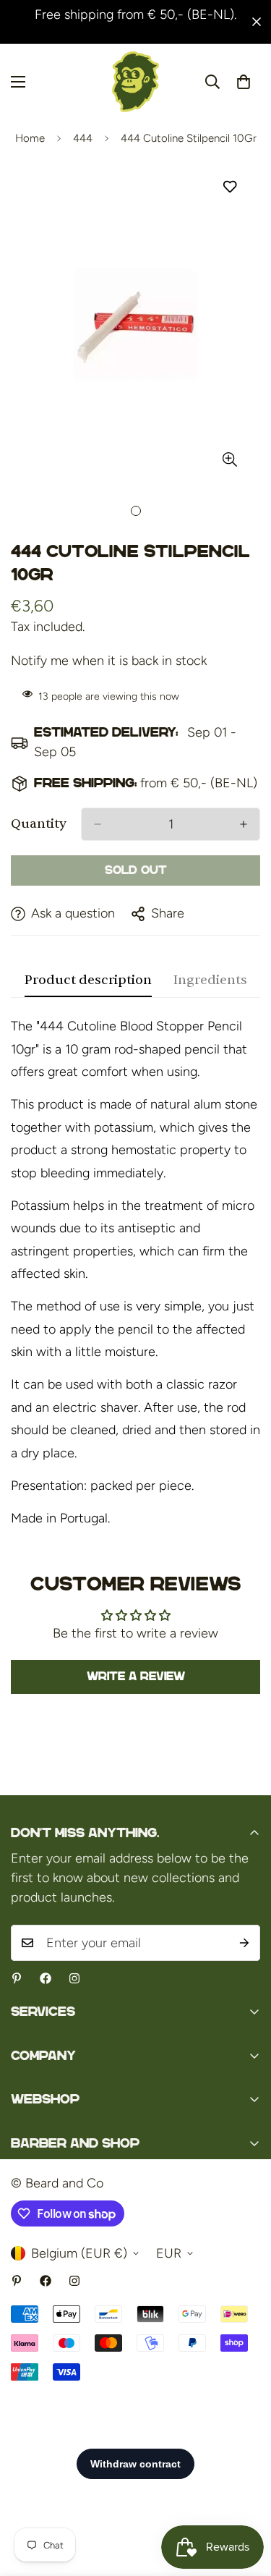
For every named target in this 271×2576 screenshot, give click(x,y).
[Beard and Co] (135, 82)
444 (83, 138)
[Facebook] (46, 1978)
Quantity (39, 824)
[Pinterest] (17, 1978)
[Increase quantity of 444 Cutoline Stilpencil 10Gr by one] (244, 824)
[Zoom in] (229, 460)
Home (30, 138)
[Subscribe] (244, 1943)
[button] (244, 82)
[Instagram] (74, 1978)
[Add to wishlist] (229, 187)
